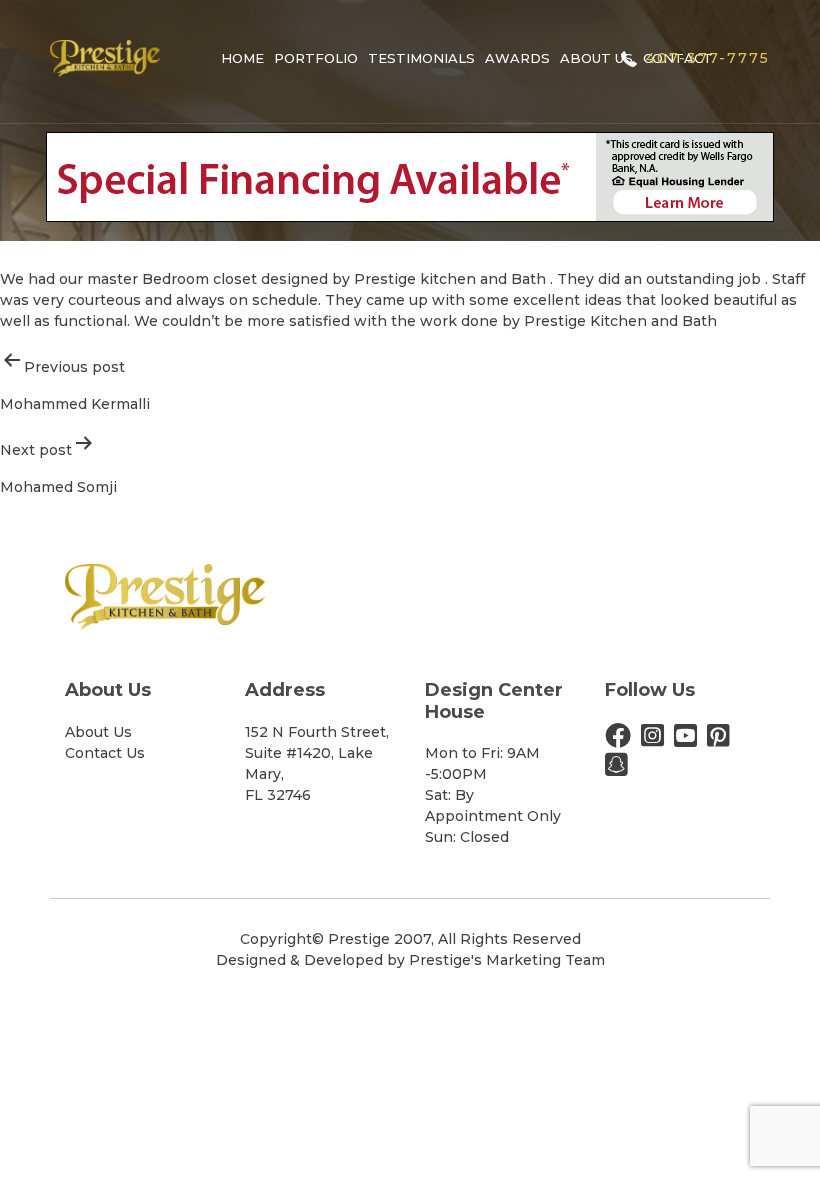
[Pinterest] (718, 740)
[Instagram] (652, 740)
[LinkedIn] (616, 769)
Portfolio (316, 58)
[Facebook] (618, 740)
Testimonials (421, 58)
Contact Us (105, 753)
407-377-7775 (708, 58)
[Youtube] (685, 740)
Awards (517, 58)
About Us (596, 58)
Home (242, 58)
